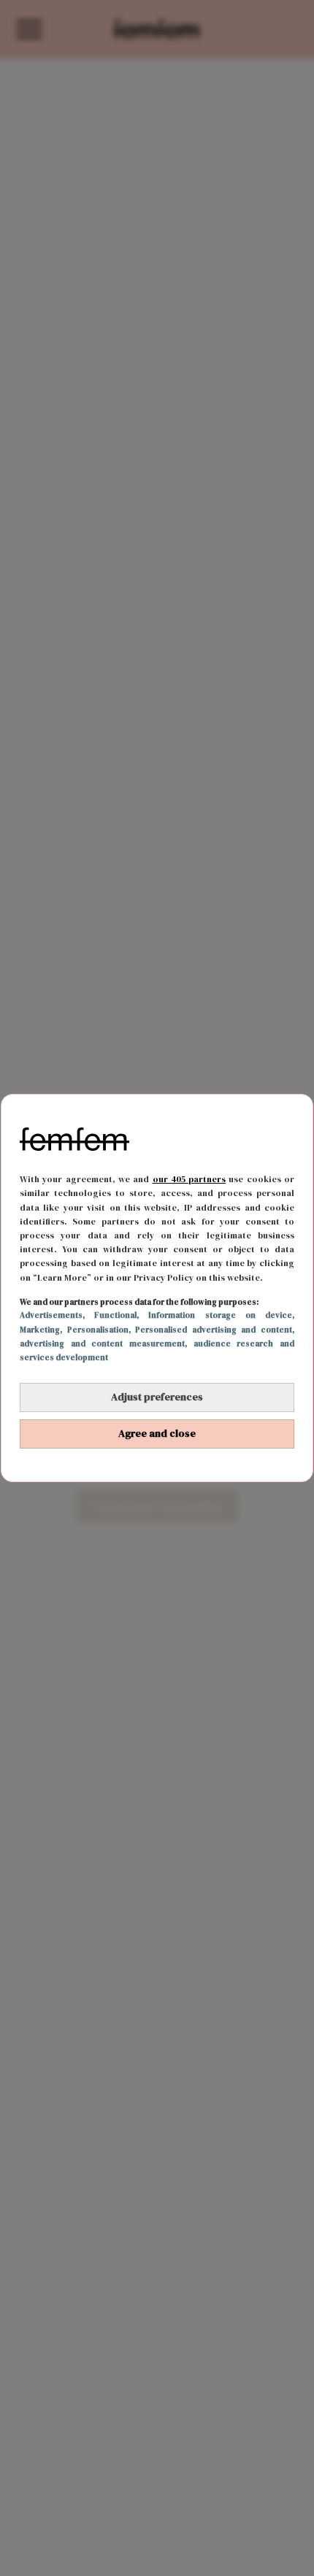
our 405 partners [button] (189, 1179)
